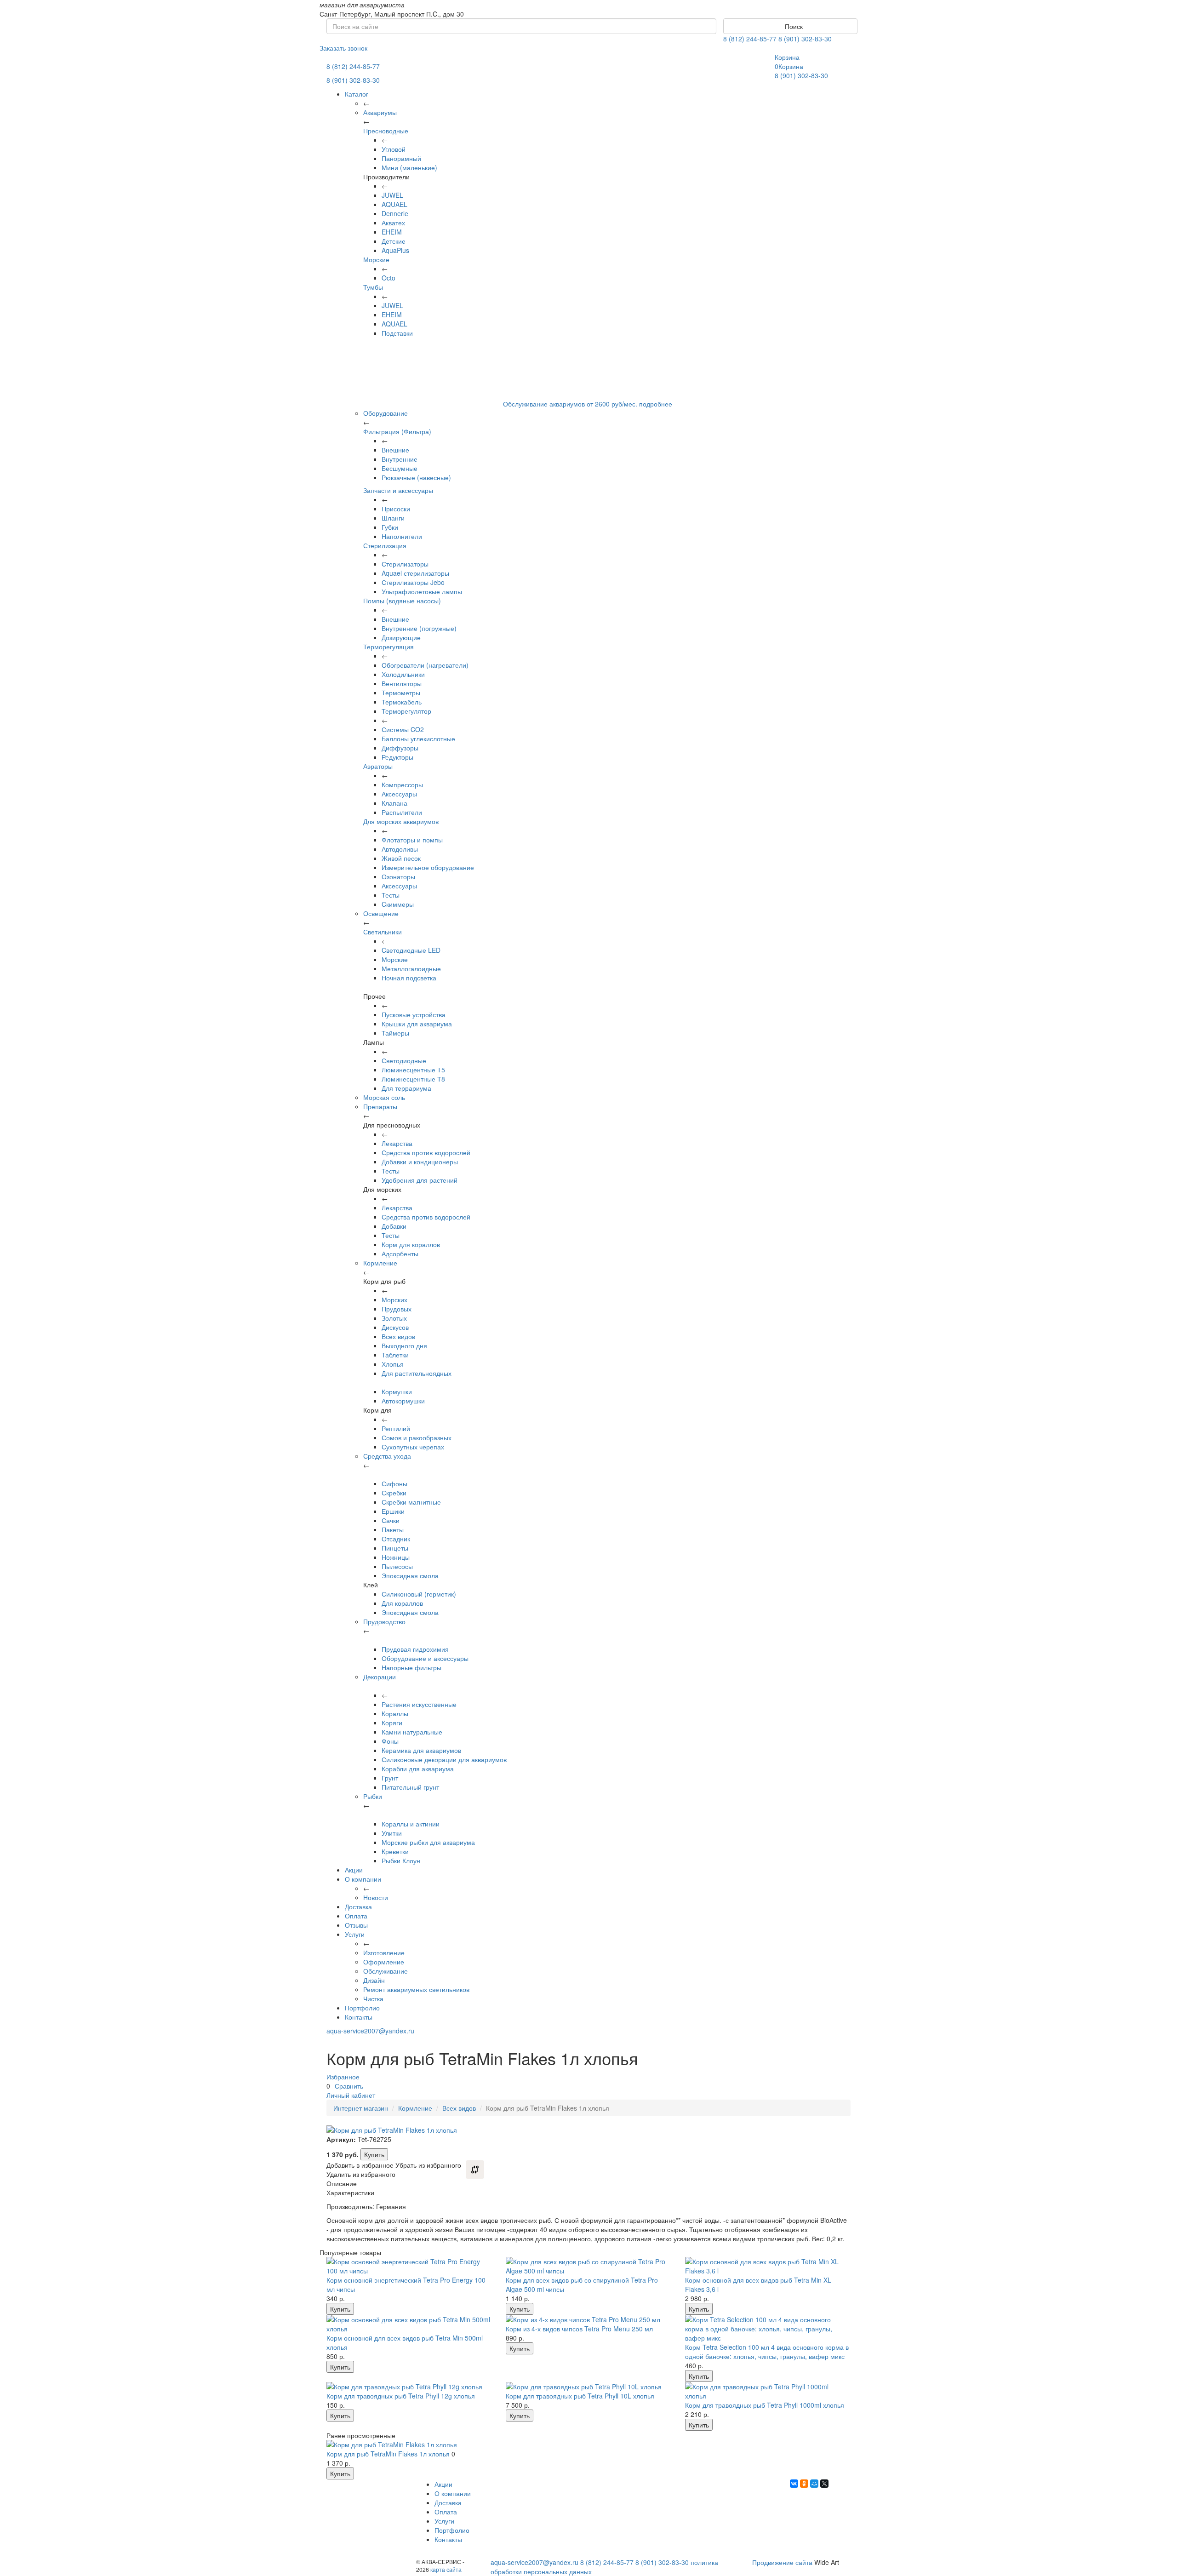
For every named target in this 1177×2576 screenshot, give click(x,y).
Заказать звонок (343, 48)
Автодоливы (400, 849)
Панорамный (401, 158)
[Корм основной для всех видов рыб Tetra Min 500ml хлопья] (409, 2324)
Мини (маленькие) (409, 167)
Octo (389, 278)
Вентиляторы (402, 683)
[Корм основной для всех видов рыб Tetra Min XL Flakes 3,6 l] (768, 2266)
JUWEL (392, 195)
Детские (394, 241)
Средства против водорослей (426, 1152)
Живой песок (401, 858)
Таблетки (395, 1355)
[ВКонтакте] (794, 2484)
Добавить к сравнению (475, 2170)
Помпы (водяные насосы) (402, 601)
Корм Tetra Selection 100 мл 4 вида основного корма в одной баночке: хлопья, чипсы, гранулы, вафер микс (767, 2352)
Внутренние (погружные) (419, 628)
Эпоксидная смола (410, 1575)
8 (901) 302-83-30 (805, 39)
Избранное (343, 2077)
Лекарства (397, 1143)
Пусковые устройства (414, 1014)
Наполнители (402, 536)
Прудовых (397, 1309)
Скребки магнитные (411, 1502)
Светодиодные (404, 1060)
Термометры (401, 693)
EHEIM (392, 232)
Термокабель (402, 702)
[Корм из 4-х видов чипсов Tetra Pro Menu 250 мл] (588, 2319)
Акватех (393, 223)
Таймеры (395, 1033)
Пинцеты (395, 1548)
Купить (374, 2154)
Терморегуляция (389, 647)
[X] (824, 2484)
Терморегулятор (406, 711)
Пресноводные (386, 131)
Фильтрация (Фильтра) (397, 431)
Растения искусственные (419, 1704)
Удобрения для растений (420, 1180)
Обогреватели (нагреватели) (425, 665)
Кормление (415, 2108)
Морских (394, 1299)
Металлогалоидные (411, 968)
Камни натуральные (412, 1732)
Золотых (394, 1318)
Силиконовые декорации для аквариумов (444, 1759)
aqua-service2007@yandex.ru (370, 2031)
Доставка (358, 1906)
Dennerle (395, 213)
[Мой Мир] (814, 2484)
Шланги (393, 518)
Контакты (359, 2017)
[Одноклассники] (804, 2484)
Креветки (395, 1851)
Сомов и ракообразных (417, 1437)
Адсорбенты (400, 1254)
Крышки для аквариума (417, 1024)
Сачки (391, 1520)
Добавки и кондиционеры (420, 1162)
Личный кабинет (351, 2095)
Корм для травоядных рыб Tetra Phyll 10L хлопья (580, 2396)
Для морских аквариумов (401, 821)
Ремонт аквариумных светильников (416, 1989)
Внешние (395, 450)
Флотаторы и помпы (412, 840)
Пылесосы (397, 1566)
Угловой (394, 149)
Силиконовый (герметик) (419, 1594)
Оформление (384, 1962)
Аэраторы (378, 766)
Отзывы (356, 1925)
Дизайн (374, 1980)
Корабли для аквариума (418, 1769)
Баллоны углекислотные (418, 738)
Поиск (793, 26)
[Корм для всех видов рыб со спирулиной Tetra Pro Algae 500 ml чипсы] (588, 2266)
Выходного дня (404, 1345)
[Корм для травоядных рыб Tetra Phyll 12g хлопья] (409, 2387)
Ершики (393, 1511)
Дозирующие (401, 637)
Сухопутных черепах (413, 1447)
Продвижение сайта (782, 2562)
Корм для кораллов (411, 1244)
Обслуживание (386, 1971)
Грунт (390, 1778)
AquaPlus (395, 250)
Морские (376, 259)
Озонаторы (398, 876)
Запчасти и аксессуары (398, 490)
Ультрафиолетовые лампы (422, 591)
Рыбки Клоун (401, 1860)
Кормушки (397, 1391)
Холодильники (403, 674)
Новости (376, 1897)
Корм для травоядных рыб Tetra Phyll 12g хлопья (401, 2396)
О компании (363, 1879)
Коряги (392, 1723)
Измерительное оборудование (428, 867)
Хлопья (393, 1364)
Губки (390, 527)
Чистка (373, 1998)
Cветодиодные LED (411, 950)
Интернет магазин (361, 2108)
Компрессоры (402, 784)
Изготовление (384, 1952)
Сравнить (349, 2086)
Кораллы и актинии (411, 1824)
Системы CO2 (403, 729)
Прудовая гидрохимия (415, 1649)
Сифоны (394, 1483)
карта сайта (446, 2569)
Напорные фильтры (411, 1667)
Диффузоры (400, 748)
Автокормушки (403, 1401)
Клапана (394, 803)
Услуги (355, 1934)
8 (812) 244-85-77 (750, 39)
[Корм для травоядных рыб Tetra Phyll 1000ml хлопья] (768, 2391)
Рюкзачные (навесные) (416, 477)
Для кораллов (402, 1603)
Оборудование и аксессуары (425, 1658)
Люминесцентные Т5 (413, 1070)
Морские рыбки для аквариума (428, 1842)
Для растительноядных (417, 1373)
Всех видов (398, 1336)
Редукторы (397, 757)
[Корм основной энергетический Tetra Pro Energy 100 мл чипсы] (409, 2266)
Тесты (391, 895)
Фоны (390, 1741)
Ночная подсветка (409, 978)
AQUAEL (394, 204)
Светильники (383, 932)
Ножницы (396, 1557)
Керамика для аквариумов (421, 1750)
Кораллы (395, 1713)
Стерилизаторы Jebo (413, 582)
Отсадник (396, 1539)
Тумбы (373, 287)
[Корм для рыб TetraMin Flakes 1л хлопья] (409, 2444)
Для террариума (406, 1088)
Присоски (396, 509)
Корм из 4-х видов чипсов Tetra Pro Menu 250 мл (579, 2329)
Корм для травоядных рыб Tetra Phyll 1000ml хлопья (765, 2405)
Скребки (394, 1493)
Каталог (357, 94)
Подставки (397, 333)
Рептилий (396, 1428)
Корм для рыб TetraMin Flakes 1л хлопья (388, 2454)
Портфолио (362, 2008)
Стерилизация (385, 545)
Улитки (392, 1833)
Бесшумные (400, 468)
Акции (354, 1870)
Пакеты (393, 1529)
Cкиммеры (398, 904)
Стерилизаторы (405, 564)
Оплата (356, 1916)
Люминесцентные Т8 (413, 1079)
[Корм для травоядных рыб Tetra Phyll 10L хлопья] (588, 2387)
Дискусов (395, 1327)
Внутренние (400, 459)
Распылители (402, 812)
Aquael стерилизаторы (415, 573)
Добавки (394, 1226)
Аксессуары (399, 794)
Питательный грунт (410, 1787)
